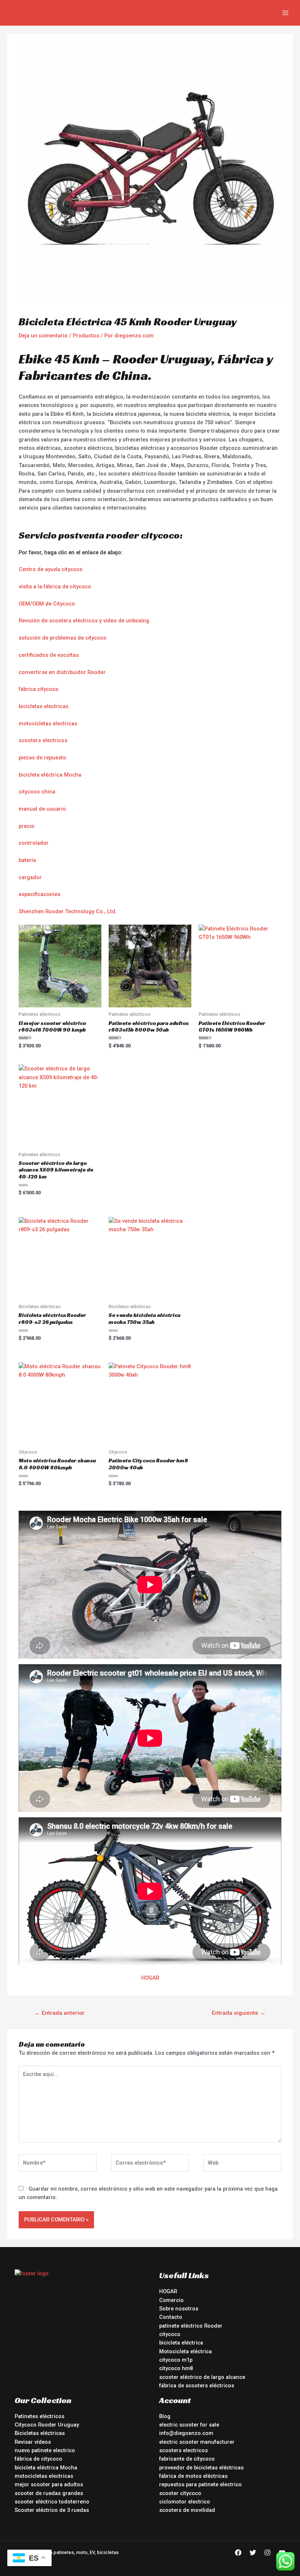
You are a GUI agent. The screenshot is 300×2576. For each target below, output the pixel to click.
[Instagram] (267, 2553)
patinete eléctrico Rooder (191, 2326)
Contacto (171, 2317)
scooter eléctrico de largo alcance (202, 2377)
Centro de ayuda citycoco (51, 569)
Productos (86, 336)
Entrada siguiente (239, 2013)
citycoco (170, 2334)
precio (27, 826)
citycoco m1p (176, 2360)
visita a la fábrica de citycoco (55, 586)
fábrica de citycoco (38, 2459)
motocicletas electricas (48, 723)
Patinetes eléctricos (40, 2416)
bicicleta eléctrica (181, 2343)
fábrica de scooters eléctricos (197, 2386)
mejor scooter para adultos (49, 2484)
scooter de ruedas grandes (49, 2493)
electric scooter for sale (189, 2425)
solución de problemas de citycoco (63, 638)
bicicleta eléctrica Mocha (50, 775)
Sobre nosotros (179, 2309)
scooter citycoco (180, 2493)
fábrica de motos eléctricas (193, 2476)
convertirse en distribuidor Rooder (62, 672)
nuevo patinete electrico (45, 2450)
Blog (165, 2416)
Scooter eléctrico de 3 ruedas (52, 2510)
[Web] (242, 2165)
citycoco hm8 (176, 2368)
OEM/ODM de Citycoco (47, 604)
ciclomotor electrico (185, 2502)
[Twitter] (253, 2553)
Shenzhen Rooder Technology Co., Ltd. (68, 911)
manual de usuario (42, 809)
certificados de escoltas (49, 655)
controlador (34, 843)
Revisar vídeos (33, 2442)
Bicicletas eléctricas (40, 2433)
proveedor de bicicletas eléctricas (201, 2468)
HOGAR (150, 1978)
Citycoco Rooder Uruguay (47, 2425)
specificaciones (41, 894)
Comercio (171, 2300)
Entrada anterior (59, 2013)
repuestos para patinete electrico (200, 2484)
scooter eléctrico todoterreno (52, 2502)
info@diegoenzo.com (186, 2433)
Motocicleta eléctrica (185, 2351)
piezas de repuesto (42, 758)
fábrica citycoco (39, 689)
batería (27, 860)
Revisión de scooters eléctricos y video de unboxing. (85, 621)
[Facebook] (238, 2553)
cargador (30, 877)
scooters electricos (43, 740)
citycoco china (37, 792)
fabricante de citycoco (187, 2459)
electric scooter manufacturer (197, 2442)
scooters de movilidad (187, 2510)
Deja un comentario (43, 336)
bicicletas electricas (44, 706)
